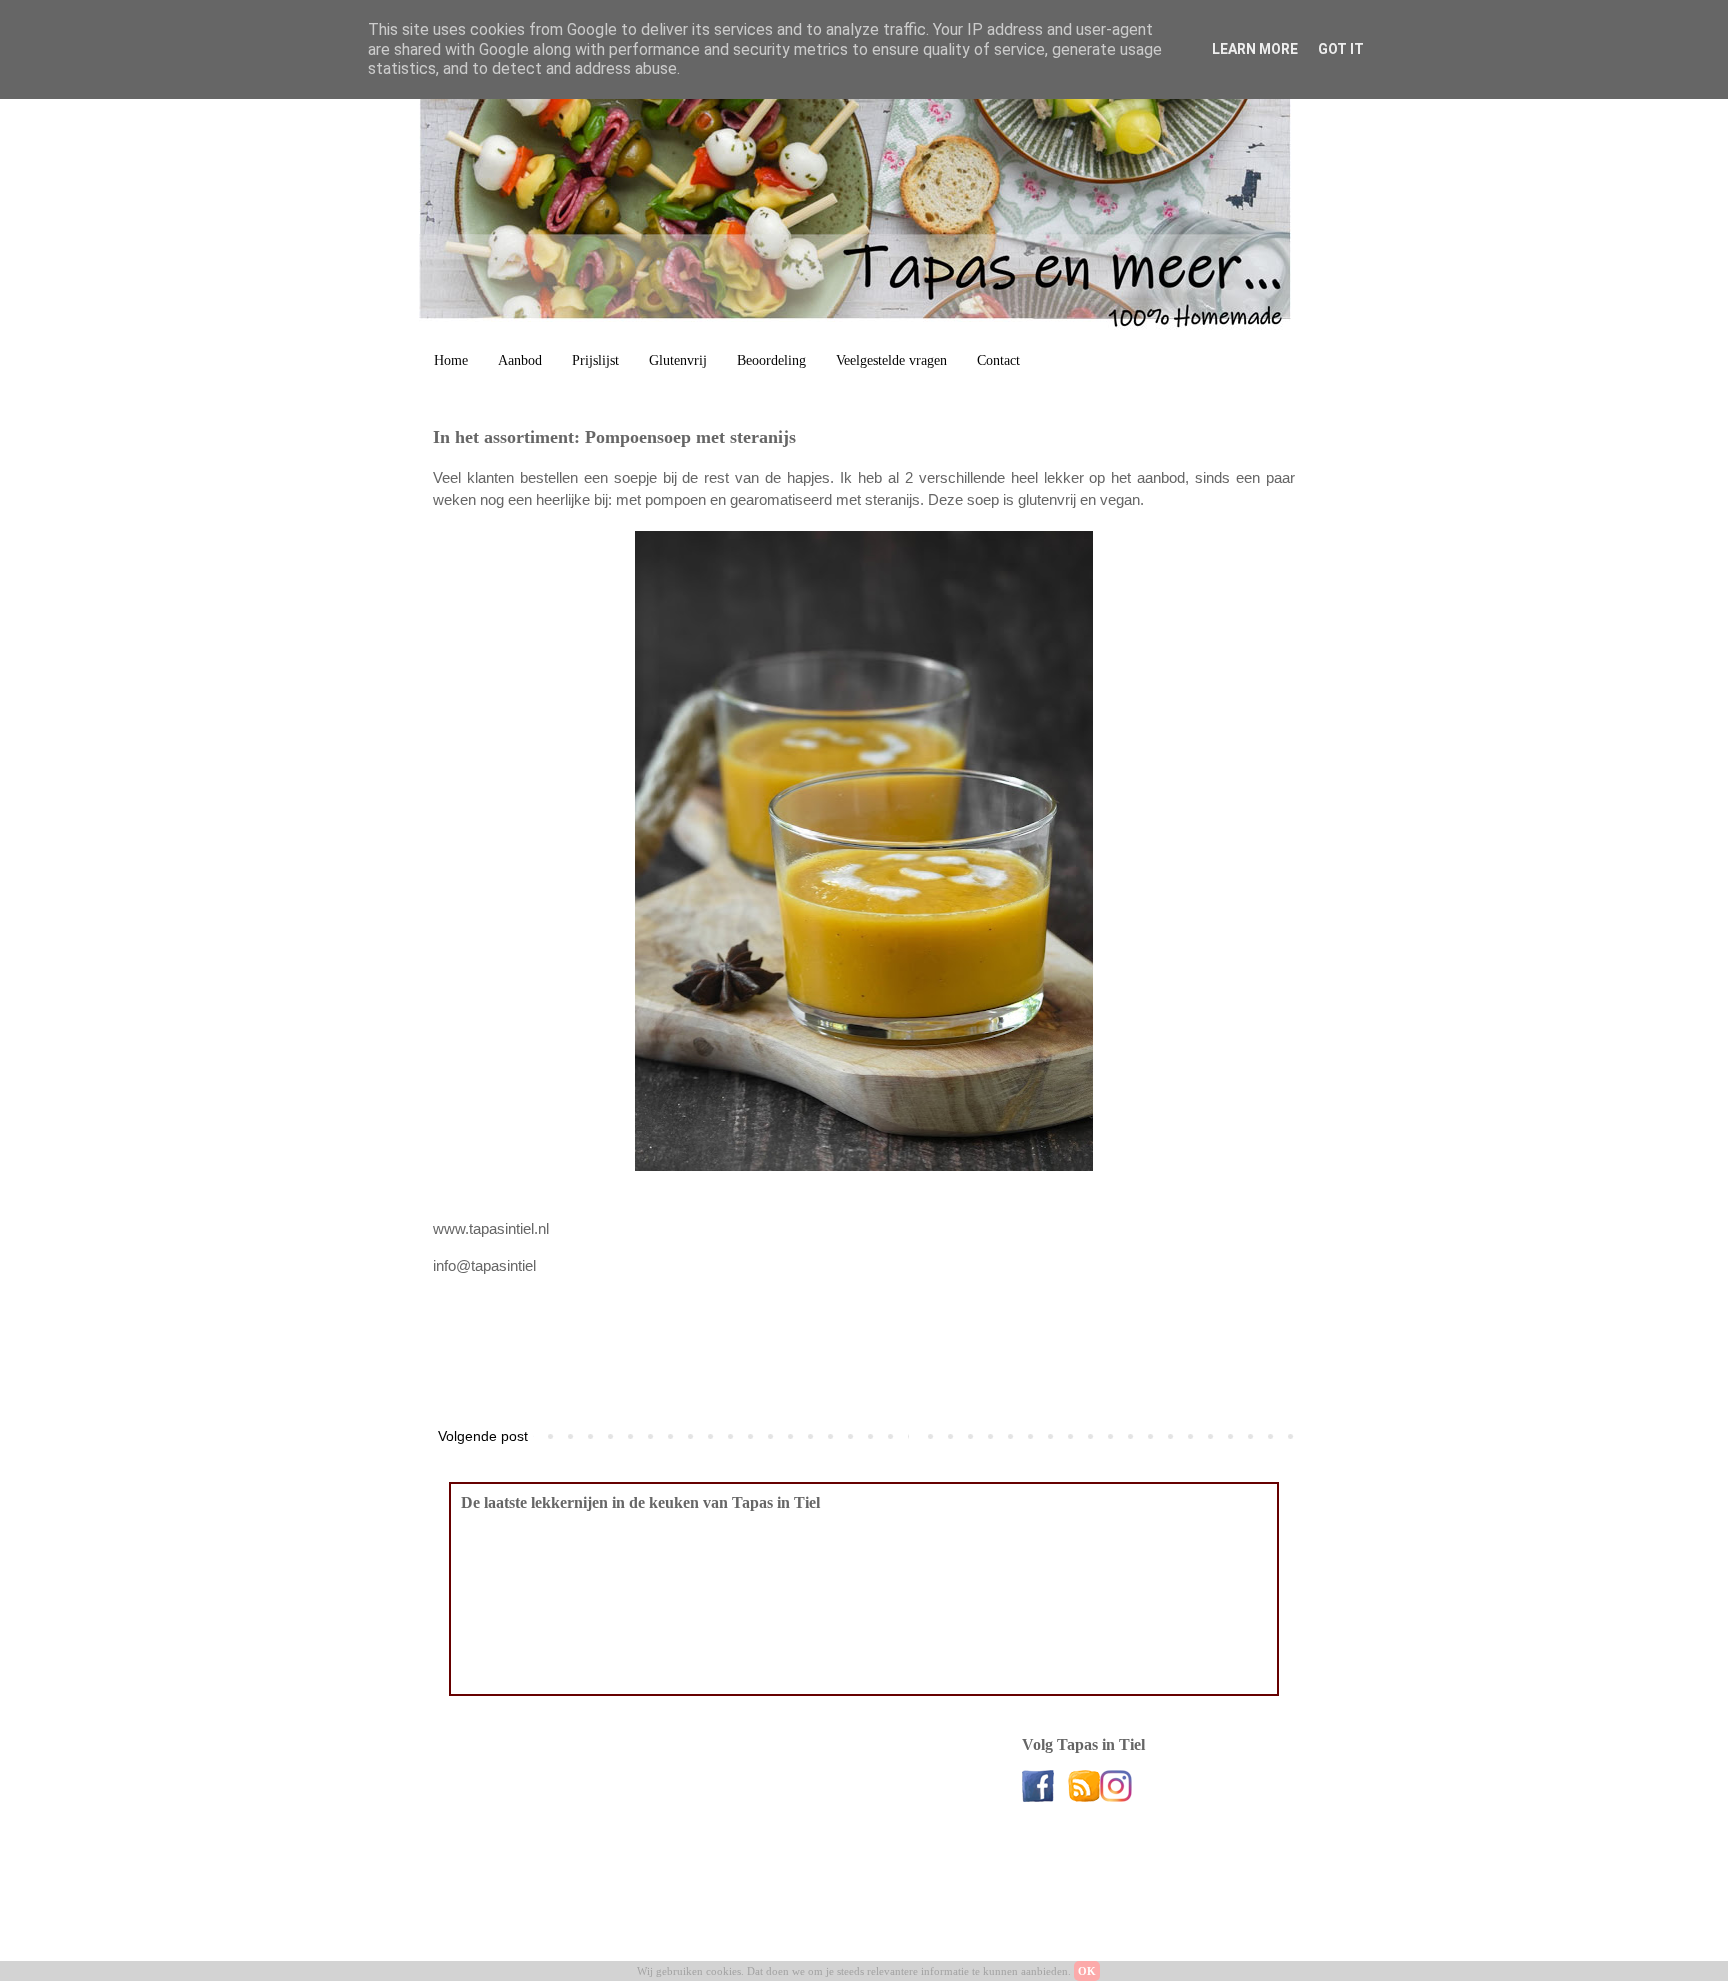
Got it (1341, 49)
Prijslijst (595, 360)
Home (451, 360)
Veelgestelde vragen (891, 360)
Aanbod (520, 360)
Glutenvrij (678, 360)
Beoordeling (771, 360)
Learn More (1255, 49)
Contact (998, 360)
